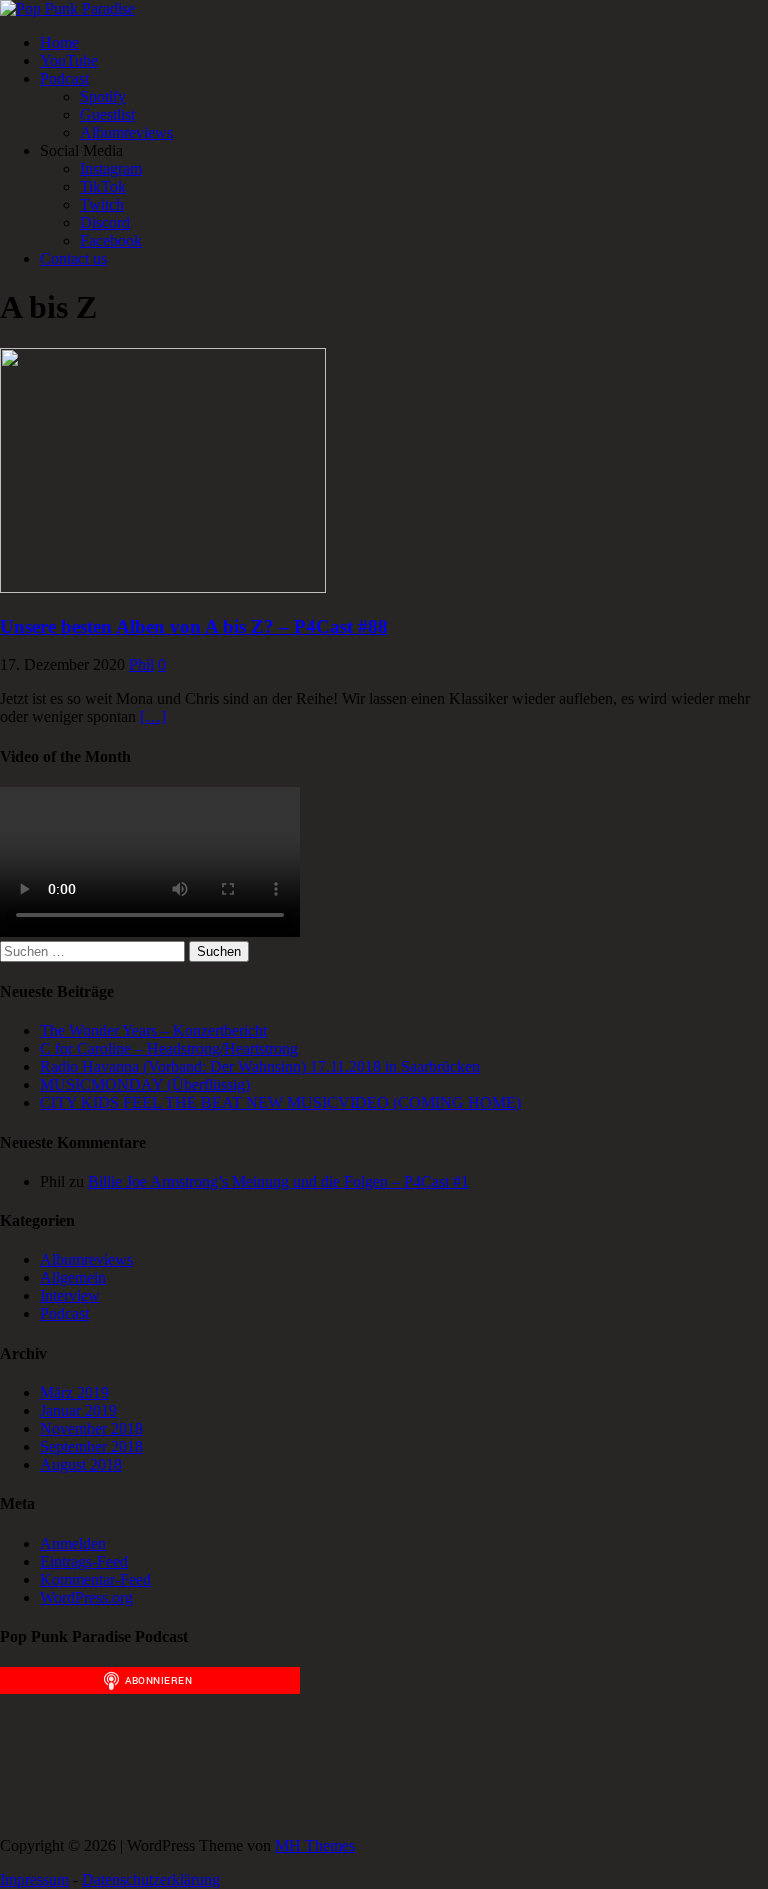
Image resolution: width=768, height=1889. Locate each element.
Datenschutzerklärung (151, 1879)
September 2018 (91, 1446)
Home (59, 42)
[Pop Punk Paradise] (67, 8)
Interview (70, 1295)
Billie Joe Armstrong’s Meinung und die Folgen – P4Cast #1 (278, 1181)
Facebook (111, 240)
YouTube (69, 60)
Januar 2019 (78, 1410)
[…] (153, 716)
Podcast (64, 78)
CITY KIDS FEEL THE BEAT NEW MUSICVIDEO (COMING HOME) (280, 1102)
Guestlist (107, 114)
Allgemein (73, 1277)
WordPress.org (86, 1597)
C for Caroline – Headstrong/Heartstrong (169, 1048)
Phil (141, 664)
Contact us (73, 258)
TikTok (103, 186)
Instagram (111, 168)
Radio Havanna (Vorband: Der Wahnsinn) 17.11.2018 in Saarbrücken (260, 1066)
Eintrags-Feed (84, 1561)
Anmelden (73, 1543)
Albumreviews (126, 132)
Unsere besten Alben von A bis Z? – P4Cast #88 (194, 626)
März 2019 (74, 1392)
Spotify (103, 96)
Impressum (34, 1879)
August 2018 (81, 1464)
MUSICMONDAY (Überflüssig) (145, 1084)
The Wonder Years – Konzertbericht (153, 1030)
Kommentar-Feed (95, 1579)
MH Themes (315, 1845)
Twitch (102, 204)
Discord (105, 222)
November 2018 (91, 1428)
